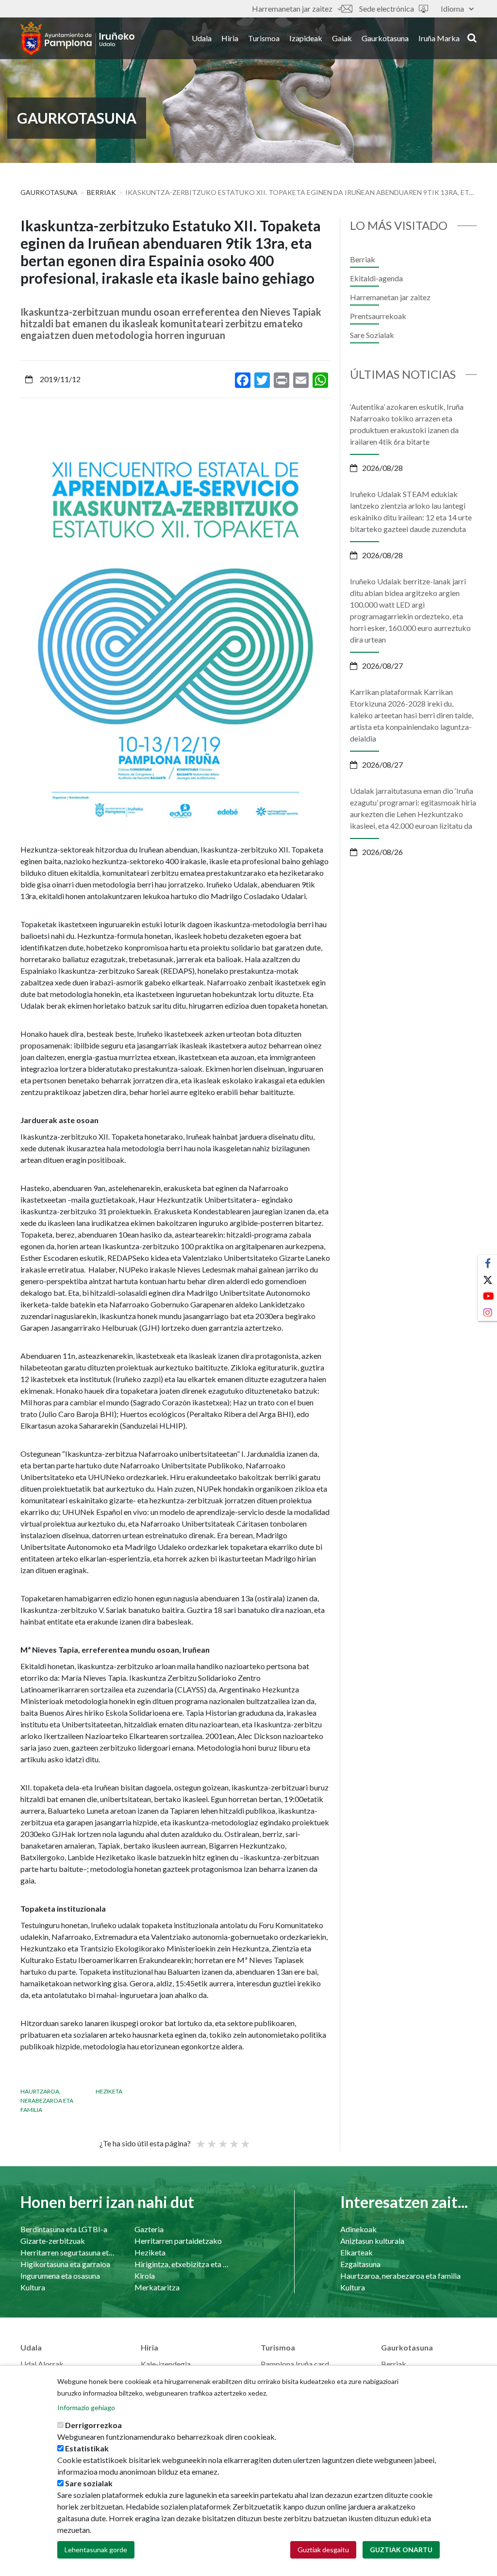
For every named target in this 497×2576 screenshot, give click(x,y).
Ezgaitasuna (360, 2264)
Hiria (230, 38)
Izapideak (306, 38)
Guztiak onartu (401, 2550)
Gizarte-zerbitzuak (53, 2241)
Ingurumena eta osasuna (60, 2276)
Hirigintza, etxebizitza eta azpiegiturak (182, 2264)
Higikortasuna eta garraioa (65, 2264)
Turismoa (264, 38)
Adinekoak (358, 2229)
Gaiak (342, 38)
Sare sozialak (89, 2483)
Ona (233, 2140)
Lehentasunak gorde (96, 2550)
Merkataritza (157, 2287)
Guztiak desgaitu (323, 2550)
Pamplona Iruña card (295, 2364)
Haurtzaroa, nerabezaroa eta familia (47, 2101)
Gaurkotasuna (385, 38)
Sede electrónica (387, 8)
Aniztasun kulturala (372, 2241)
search (471, 37)
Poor (200, 2140)
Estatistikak (87, 2448)
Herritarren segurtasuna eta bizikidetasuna (68, 2252)
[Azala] (77, 38)
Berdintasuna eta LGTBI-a (64, 2229)
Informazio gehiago (86, 2407)
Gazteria (149, 2229)
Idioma (452, 8)
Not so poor (211, 2140)
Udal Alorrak (42, 2364)
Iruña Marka (439, 38)
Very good (245, 2140)
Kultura (33, 2287)
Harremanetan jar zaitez (292, 8)
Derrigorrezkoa (93, 2425)
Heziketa (109, 2091)
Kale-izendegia (166, 2364)
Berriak (101, 192)
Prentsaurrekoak (378, 316)
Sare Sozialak (372, 335)
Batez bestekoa (222, 2140)
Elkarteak (356, 2252)
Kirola (145, 2276)
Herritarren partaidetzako (178, 2241)
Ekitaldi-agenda (376, 278)
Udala (202, 38)
